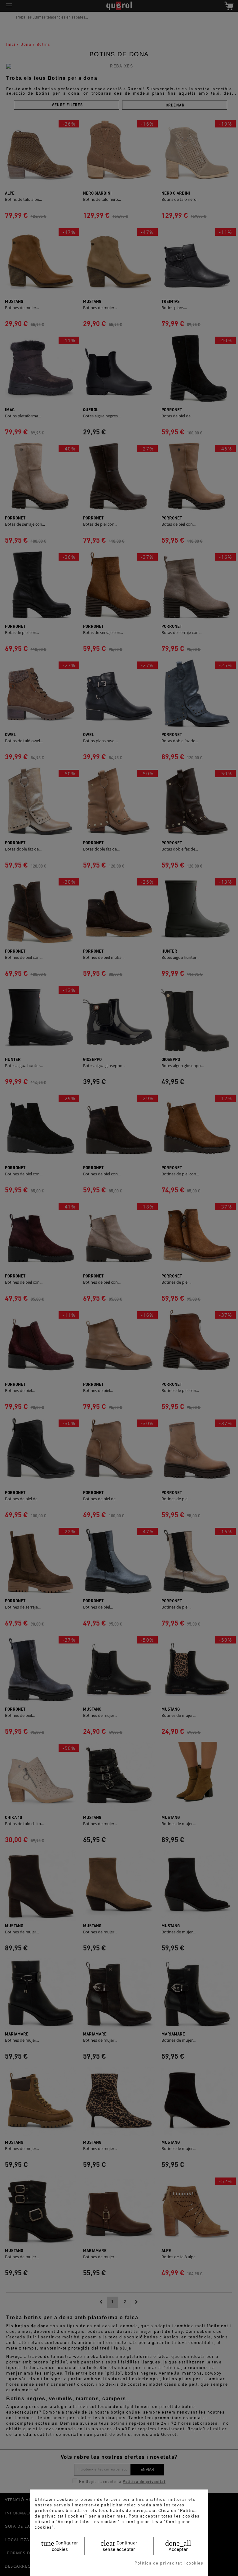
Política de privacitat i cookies (169, 2563)
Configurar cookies (60, 2546)
